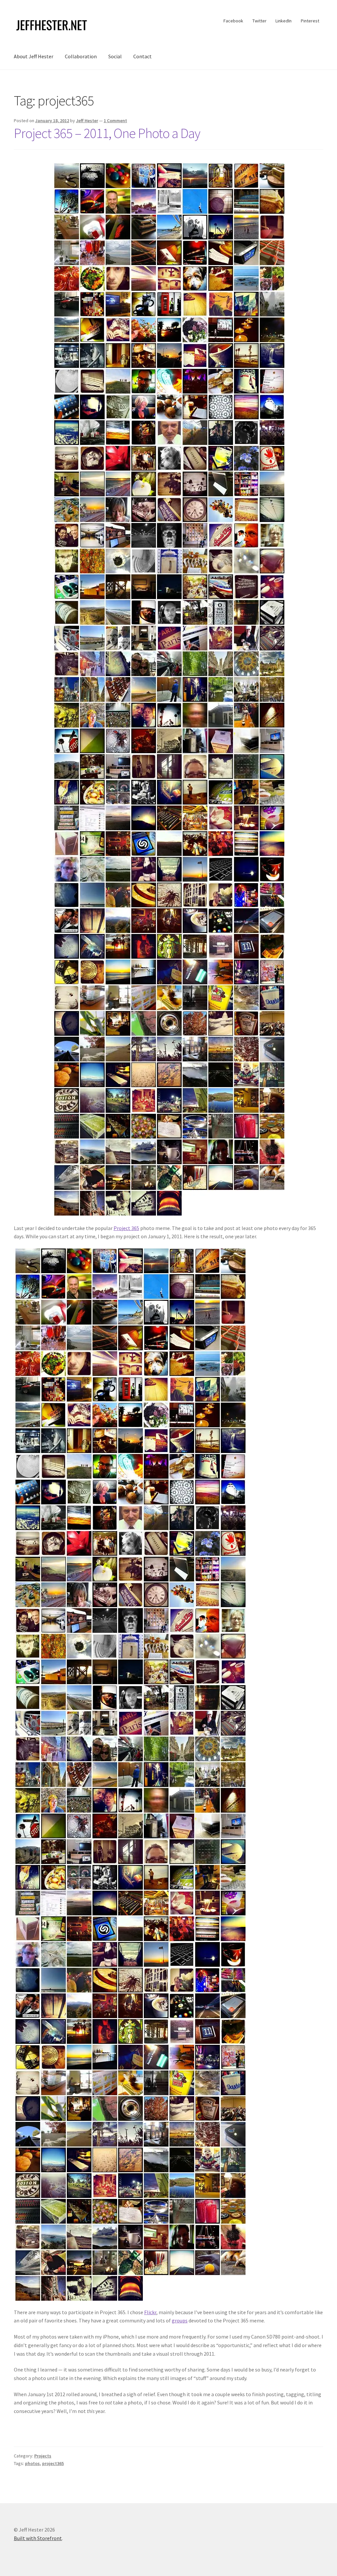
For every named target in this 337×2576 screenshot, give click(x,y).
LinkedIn (284, 21)
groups (180, 2320)
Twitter (259, 21)
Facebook (233, 21)
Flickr (150, 2312)
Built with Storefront (38, 2538)
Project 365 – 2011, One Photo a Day (107, 133)
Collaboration (81, 56)
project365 (53, 2463)
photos (32, 2463)
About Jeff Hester (34, 56)
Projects (43, 2456)
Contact (143, 56)
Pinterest (310, 21)
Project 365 (126, 1228)
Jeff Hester (87, 121)
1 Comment (115, 121)
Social (115, 56)
